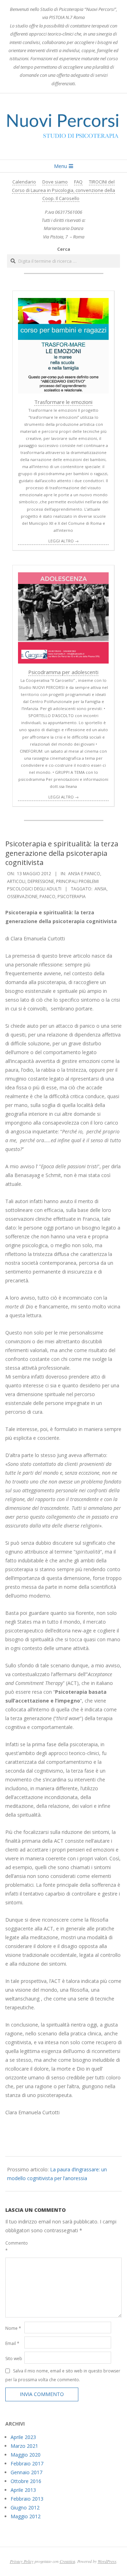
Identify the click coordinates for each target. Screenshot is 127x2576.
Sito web (14, 2359)
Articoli (16, 881)
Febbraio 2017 (27, 2463)
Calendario (24, 182)
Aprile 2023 (23, 2437)
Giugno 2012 (25, 2507)
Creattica (67, 2561)
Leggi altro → (64, 541)
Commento (14, 2247)
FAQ (78, 182)
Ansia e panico (84, 874)
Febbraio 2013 (27, 2499)
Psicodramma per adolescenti (63, 672)
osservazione (22, 897)
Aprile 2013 (23, 2490)
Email (12, 2343)
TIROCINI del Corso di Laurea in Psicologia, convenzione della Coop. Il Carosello (64, 190)
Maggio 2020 (26, 2455)
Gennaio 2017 (26, 2472)
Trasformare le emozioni (63, 402)
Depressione (41, 881)
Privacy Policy (22, 2561)
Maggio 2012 (26, 2516)
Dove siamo (55, 182)
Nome (13, 2328)
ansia (101, 889)
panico (47, 897)
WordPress (107, 2561)
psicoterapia (72, 897)
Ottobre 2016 (26, 2481)
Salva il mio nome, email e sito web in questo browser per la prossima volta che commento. (63, 2375)
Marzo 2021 (24, 2446)
